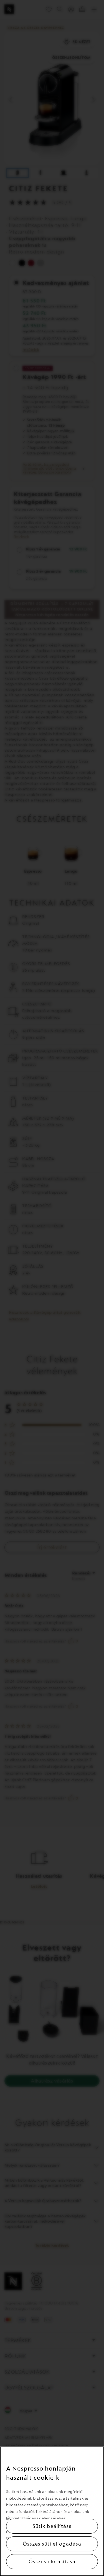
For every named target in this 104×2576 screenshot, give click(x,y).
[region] (52, 2511)
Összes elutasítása (52, 2562)
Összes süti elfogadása (52, 2544)
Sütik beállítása (52, 2526)
